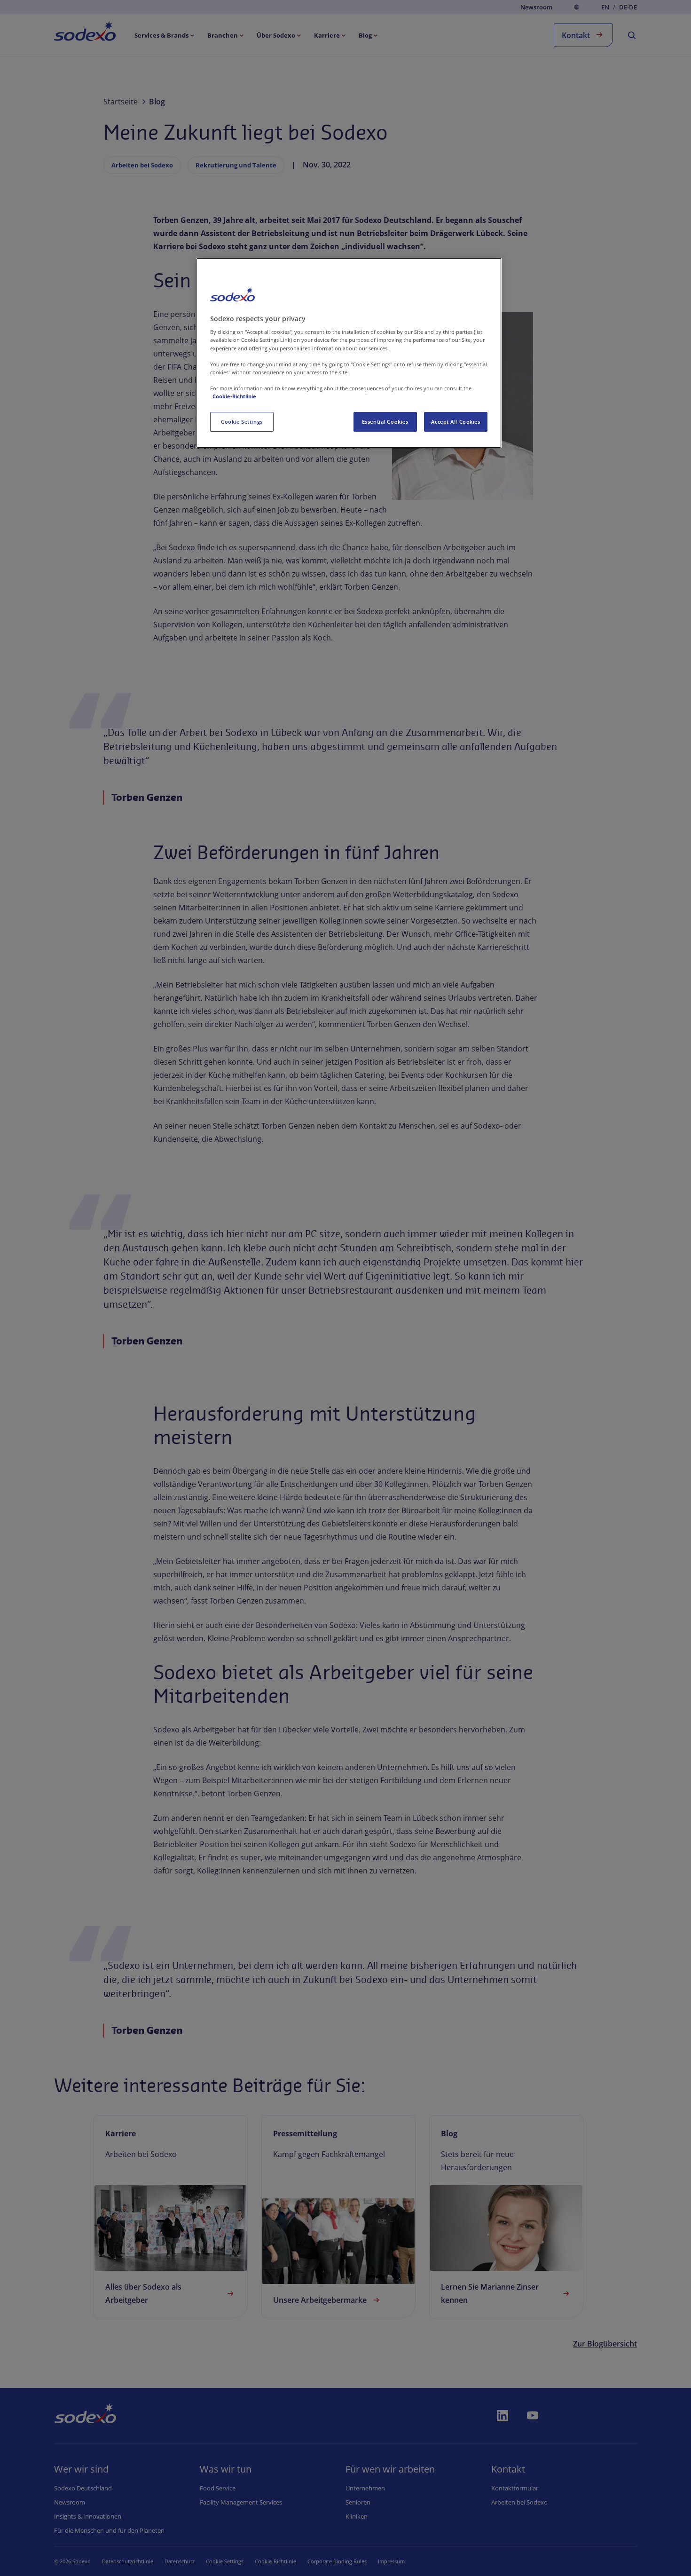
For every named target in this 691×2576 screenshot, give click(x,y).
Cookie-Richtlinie (234, 396)
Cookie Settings (242, 422)
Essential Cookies (385, 422)
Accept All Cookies (455, 422)
